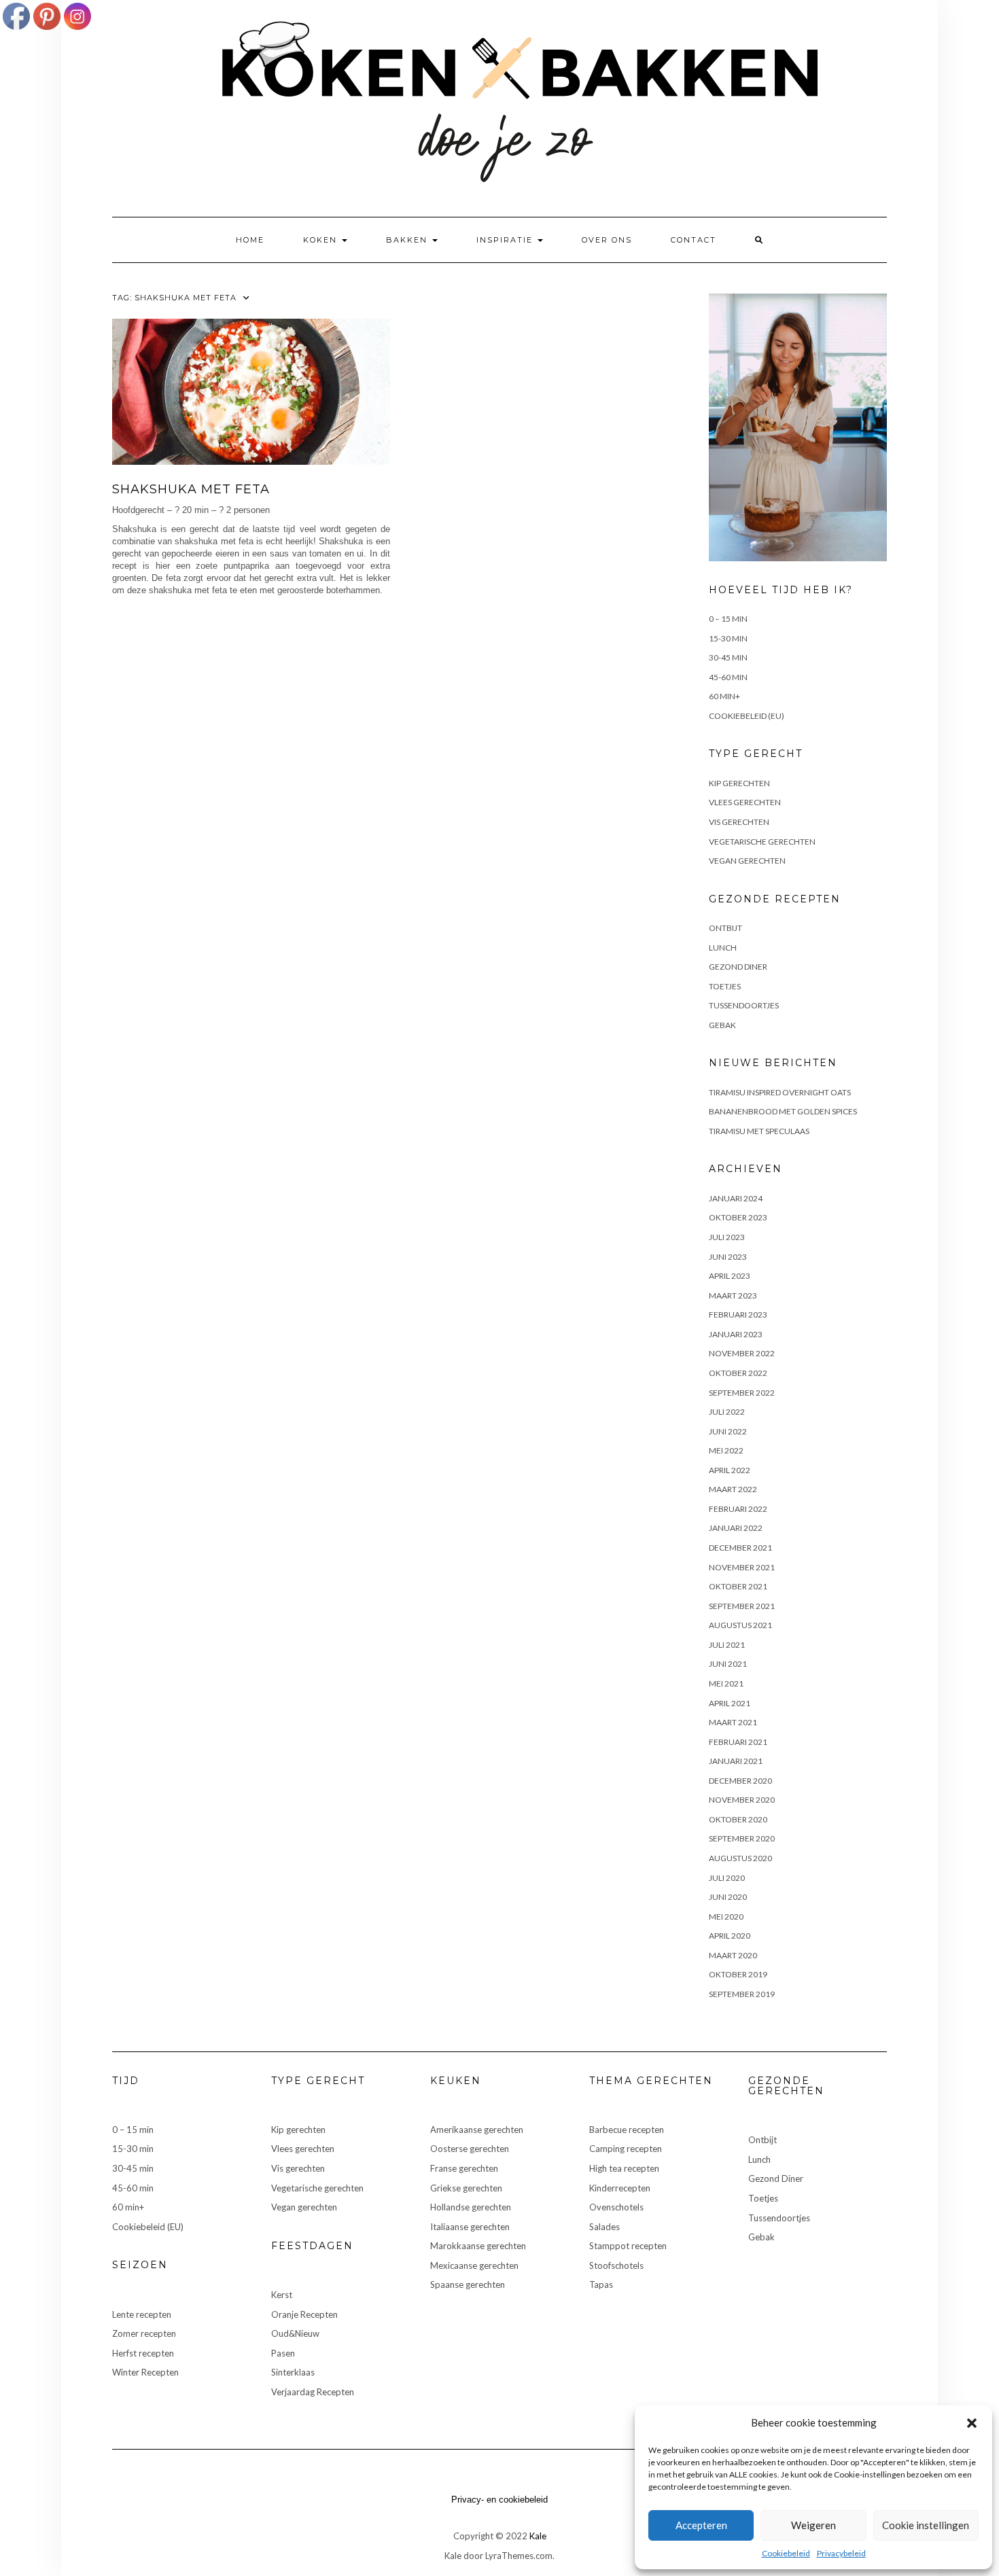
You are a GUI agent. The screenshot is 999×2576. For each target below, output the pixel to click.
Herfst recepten (143, 2353)
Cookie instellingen (926, 2525)
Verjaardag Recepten (313, 2392)
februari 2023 (738, 1315)
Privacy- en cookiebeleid (500, 2500)
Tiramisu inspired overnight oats (780, 1092)
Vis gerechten (739, 822)
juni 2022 (728, 1431)
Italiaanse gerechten (470, 2227)
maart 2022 (733, 1489)
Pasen (283, 2353)
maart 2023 (733, 1295)
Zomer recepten (144, 2333)
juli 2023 (727, 1237)
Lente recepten (142, 2314)
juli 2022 (727, 1412)
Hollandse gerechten (471, 2207)
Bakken (408, 240)
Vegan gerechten (747, 861)
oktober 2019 (738, 1974)
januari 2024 (736, 1198)
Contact (694, 240)
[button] (972, 2423)
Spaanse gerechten (468, 2284)
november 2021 (742, 1567)
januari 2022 (736, 1528)
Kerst (282, 2295)
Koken (322, 240)
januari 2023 (736, 1334)
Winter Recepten (145, 2372)
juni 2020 (728, 1897)
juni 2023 (728, 1257)
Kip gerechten (739, 783)
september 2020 (742, 1838)
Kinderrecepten (620, 2188)
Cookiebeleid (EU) (747, 716)
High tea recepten (624, 2168)
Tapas (601, 2284)
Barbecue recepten (627, 2130)
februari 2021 (738, 1742)
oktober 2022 (738, 1373)
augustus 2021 (740, 1625)
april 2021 (730, 1703)
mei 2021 (726, 1683)
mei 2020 (726, 1917)
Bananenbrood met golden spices (783, 1111)
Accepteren (701, 2525)
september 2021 (742, 1606)
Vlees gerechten (745, 802)
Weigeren (813, 2525)
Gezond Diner (738, 967)
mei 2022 (726, 1450)
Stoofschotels (616, 2265)
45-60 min (728, 677)
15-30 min (728, 638)
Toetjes (725, 986)
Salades (604, 2227)
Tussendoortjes (744, 1005)
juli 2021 (727, 1645)
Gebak (722, 1025)
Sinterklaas (293, 2372)
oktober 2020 (738, 1819)
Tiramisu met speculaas (759, 1131)
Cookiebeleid (786, 2553)
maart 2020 (733, 1955)
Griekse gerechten (466, 2188)
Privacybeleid (841, 2553)
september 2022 (742, 1393)
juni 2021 (728, 1664)
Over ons (607, 240)
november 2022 (742, 1353)
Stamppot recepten (628, 2246)
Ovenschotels (616, 2207)
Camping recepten (626, 2149)
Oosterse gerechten (470, 2149)
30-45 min (728, 657)
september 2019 (742, 1994)
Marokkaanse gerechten (478, 2246)
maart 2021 (733, 1722)
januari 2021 (736, 1761)
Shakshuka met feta (191, 489)
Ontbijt (725, 928)
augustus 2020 (740, 1858)
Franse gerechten (464, 2168)
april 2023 (730, 1276)
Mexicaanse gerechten (474, 2265)
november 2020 (742, 1800)
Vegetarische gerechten (762, 842)
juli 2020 (727, 1878)
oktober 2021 (738, 1586)
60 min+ (724, 696)
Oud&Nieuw (295, 2333)
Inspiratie (506, 240)
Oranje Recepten (304, 2314)
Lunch (723, 948)
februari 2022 (738, 1509)
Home (250, 240)
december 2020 (740, 1781)
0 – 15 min (728, 619)
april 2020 (730, 1936)
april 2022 (730, 1470)
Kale (538, 2536)
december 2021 (740, 1548)
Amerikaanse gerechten (477, 2130)
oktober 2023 (738, 1217)
